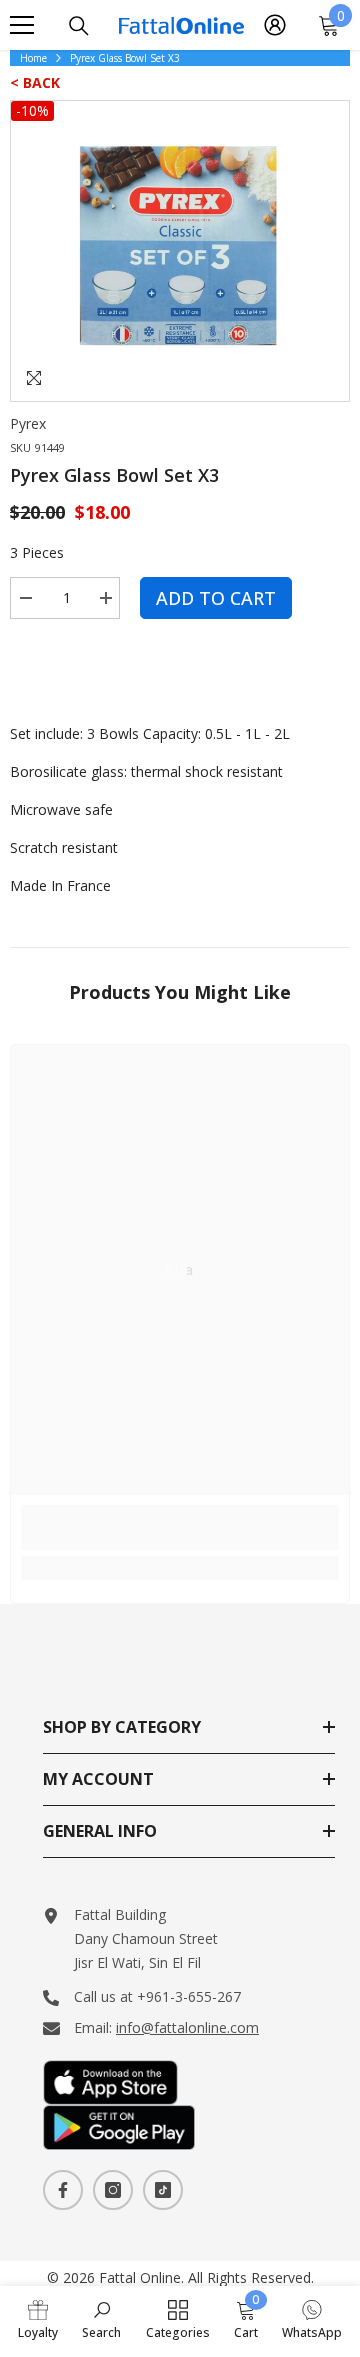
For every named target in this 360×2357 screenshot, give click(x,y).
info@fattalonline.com (187, 2027)
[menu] (22, 25)
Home (33, 58)
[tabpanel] (180, 251)
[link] (180, 1527)
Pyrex (28, 423)
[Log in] (275, 25)
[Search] (79, 26)
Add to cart (216, 598)
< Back (35, 82)
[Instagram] (113, 2190)
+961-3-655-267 (189, 1996)
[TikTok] (163, 2190)
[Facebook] (63, 2190)
